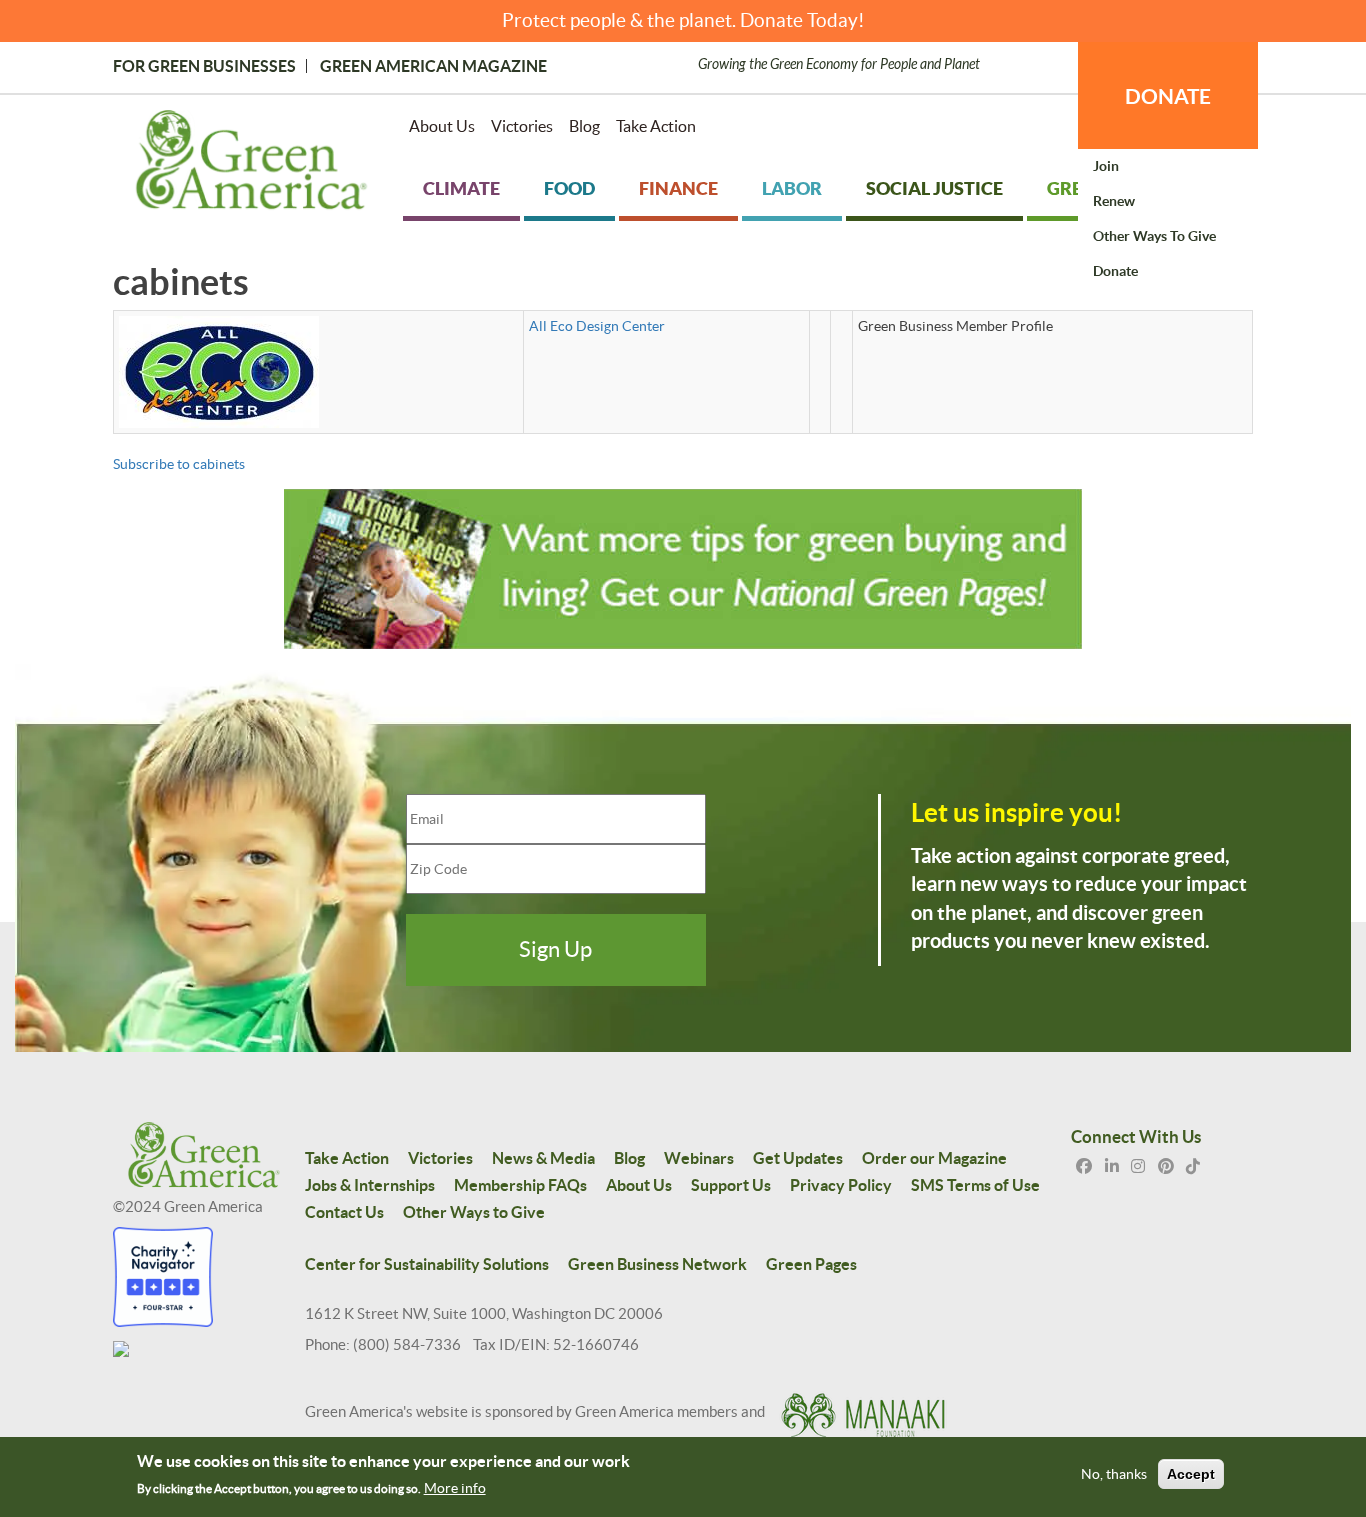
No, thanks (1114, 1475)
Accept (1191, 1475)
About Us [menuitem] (442, 126)
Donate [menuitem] (1115, 271)
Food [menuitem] (569, 188)
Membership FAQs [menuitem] (520, 1185)
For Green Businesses (204, 66)
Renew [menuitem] (1114, 201)
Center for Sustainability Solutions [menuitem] (427, 1264)
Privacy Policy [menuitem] (841, 1185)
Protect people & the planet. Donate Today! (683, 20)
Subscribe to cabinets (179, 464)
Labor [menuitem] (792, 188)
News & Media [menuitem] (543, 1158)
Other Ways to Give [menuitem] (1154, 236)
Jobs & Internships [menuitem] (370, 1185)
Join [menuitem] (1106, 166)
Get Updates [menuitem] (798, 1158)
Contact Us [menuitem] (344, 1212)
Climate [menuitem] (461, 188)
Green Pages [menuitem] (811, 1264)
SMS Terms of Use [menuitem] (975, 1185)
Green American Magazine (433, 66)
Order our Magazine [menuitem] (934, 1158)
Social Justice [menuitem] (934, 188)
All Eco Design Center (597, 326)
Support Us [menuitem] (731, 1185)
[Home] (251, 164)
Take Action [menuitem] (656, 126)
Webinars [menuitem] (699, 1158)
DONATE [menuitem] (1168, 96)
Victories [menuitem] (522, 126)
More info (455, 1488)
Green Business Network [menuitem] (657, 1264)
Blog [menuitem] (584, 126)
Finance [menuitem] (678, 188)
